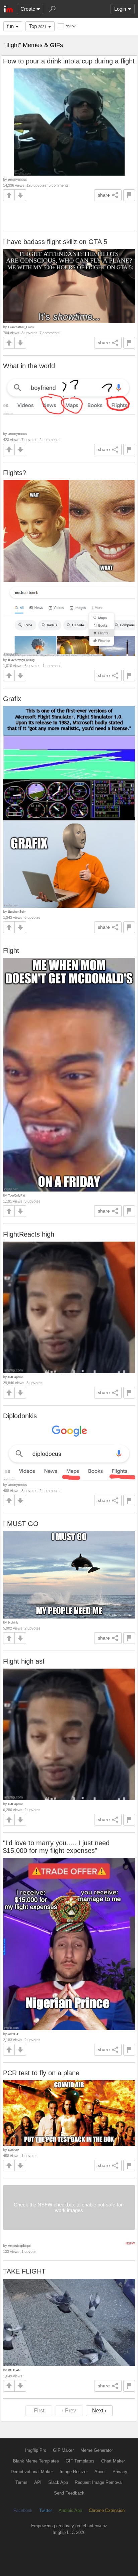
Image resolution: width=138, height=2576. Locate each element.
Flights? (15, 473)
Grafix (12, 699)
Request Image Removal (99, 2482)
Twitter (46, 2510)
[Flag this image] (129, 195)
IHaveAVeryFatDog (21, 660)
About (100, 2472)
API (38, 2482)
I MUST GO (21, 1524)
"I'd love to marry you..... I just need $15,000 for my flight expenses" (56, 1847)
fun (10, 26)
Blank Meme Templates (36, 2461)
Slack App (58, 2482)
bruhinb (13, 1622)
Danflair (13, 2150)
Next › (99, 2411)
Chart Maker (113, 2461)
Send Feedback (69, 2493)
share (104, 195)
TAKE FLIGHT (24, 2271)
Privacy (120, 2472)
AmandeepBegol (19, 2246)
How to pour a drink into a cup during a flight (69, 61)
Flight (11, 950)
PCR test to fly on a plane (41, 2073)
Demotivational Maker (32, 2472)
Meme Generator (97, 2450)
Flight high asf (24, 1661)
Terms (21, 2482)
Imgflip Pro (36, 2450)
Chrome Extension (107, 2510)
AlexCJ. (14, 2034)
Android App (70, 2510)
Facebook (23, 2510)
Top (38, 26)
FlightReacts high (29, 1234)
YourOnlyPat (17, 1195)
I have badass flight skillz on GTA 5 (55, 242)
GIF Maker (63, 2450)
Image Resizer (74, 2472)
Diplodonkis (20, 1416)
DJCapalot (15, 1377)
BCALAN (14, 2370)
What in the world (29, 366)
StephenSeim (17, 912)
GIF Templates (80, 2461)
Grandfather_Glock (21, 327)
